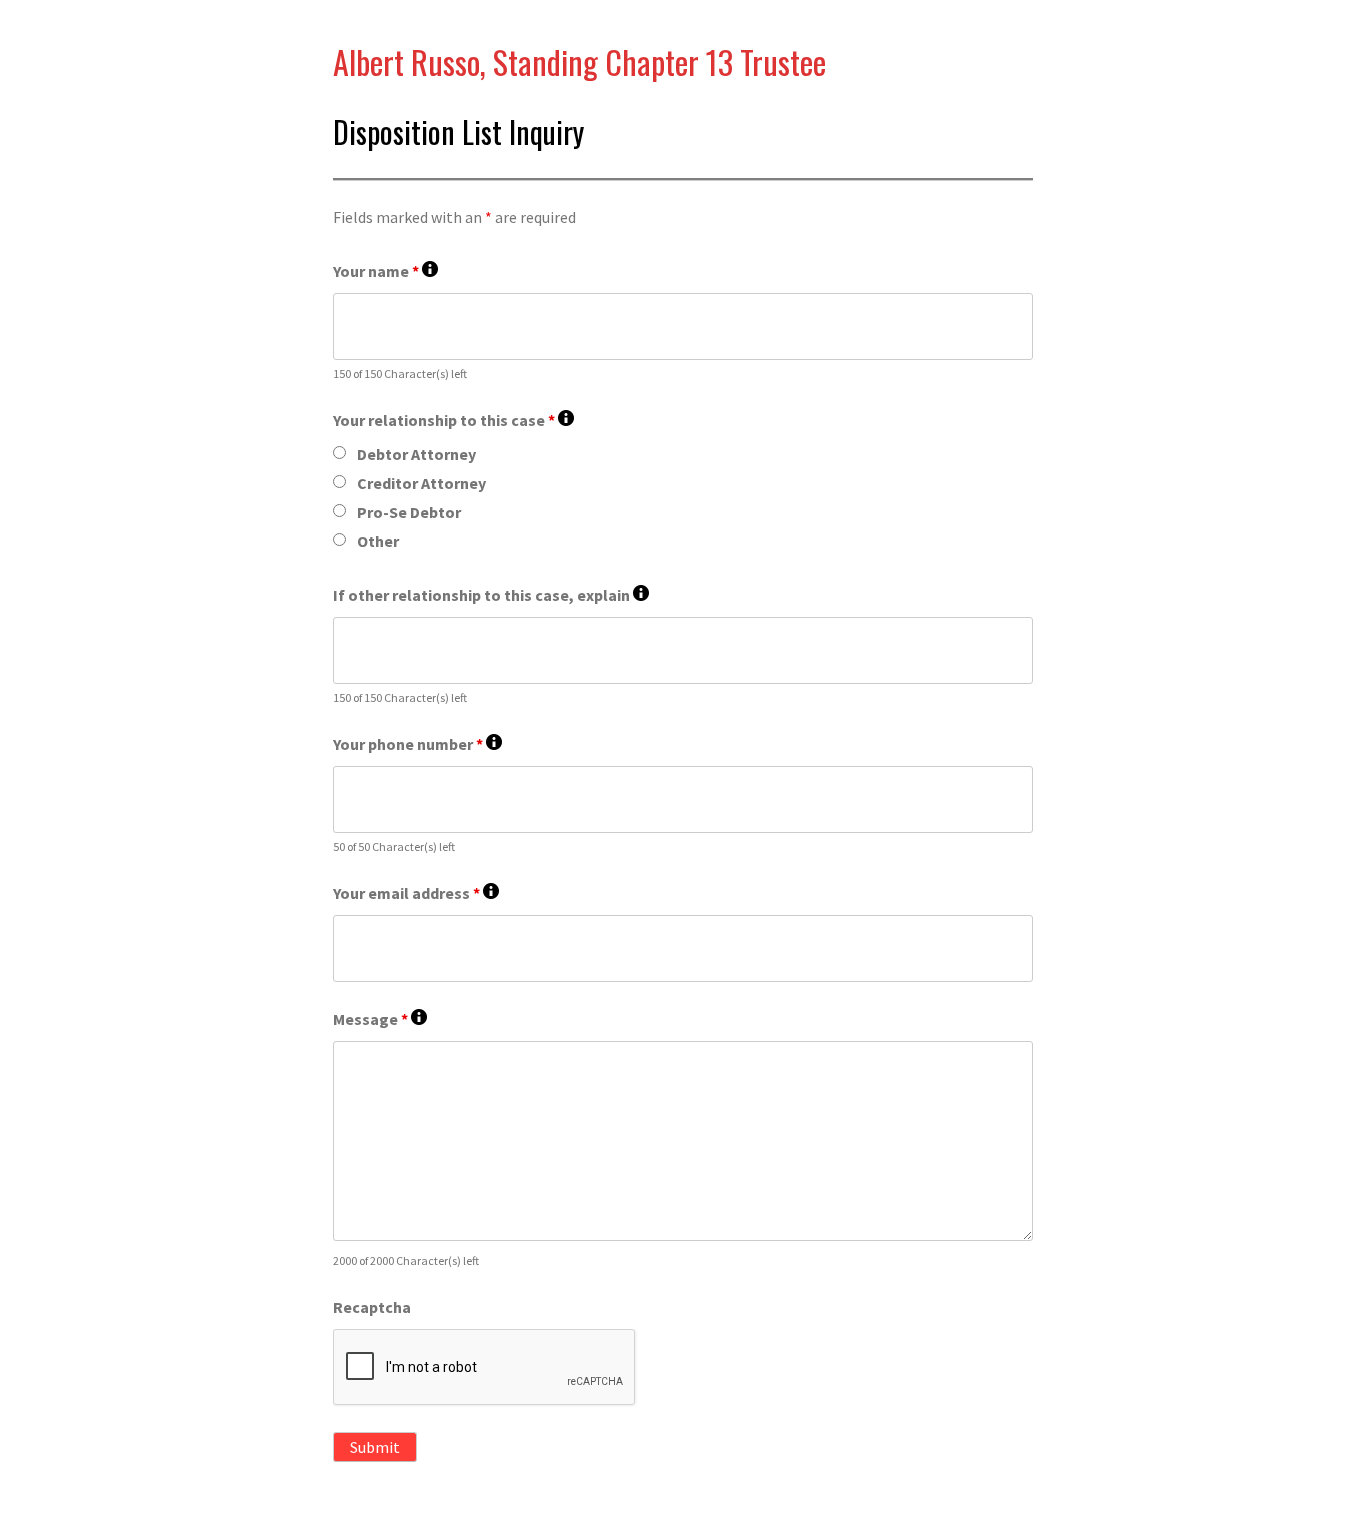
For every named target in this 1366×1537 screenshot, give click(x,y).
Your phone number (417, 744)
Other (378, 541)
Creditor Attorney (421, 483)
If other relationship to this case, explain (491, 595)
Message (380, 1019)
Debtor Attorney (416, 454)
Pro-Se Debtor (409, 512)
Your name (385, 271)
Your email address (416, 893)
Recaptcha (372, 1307)
